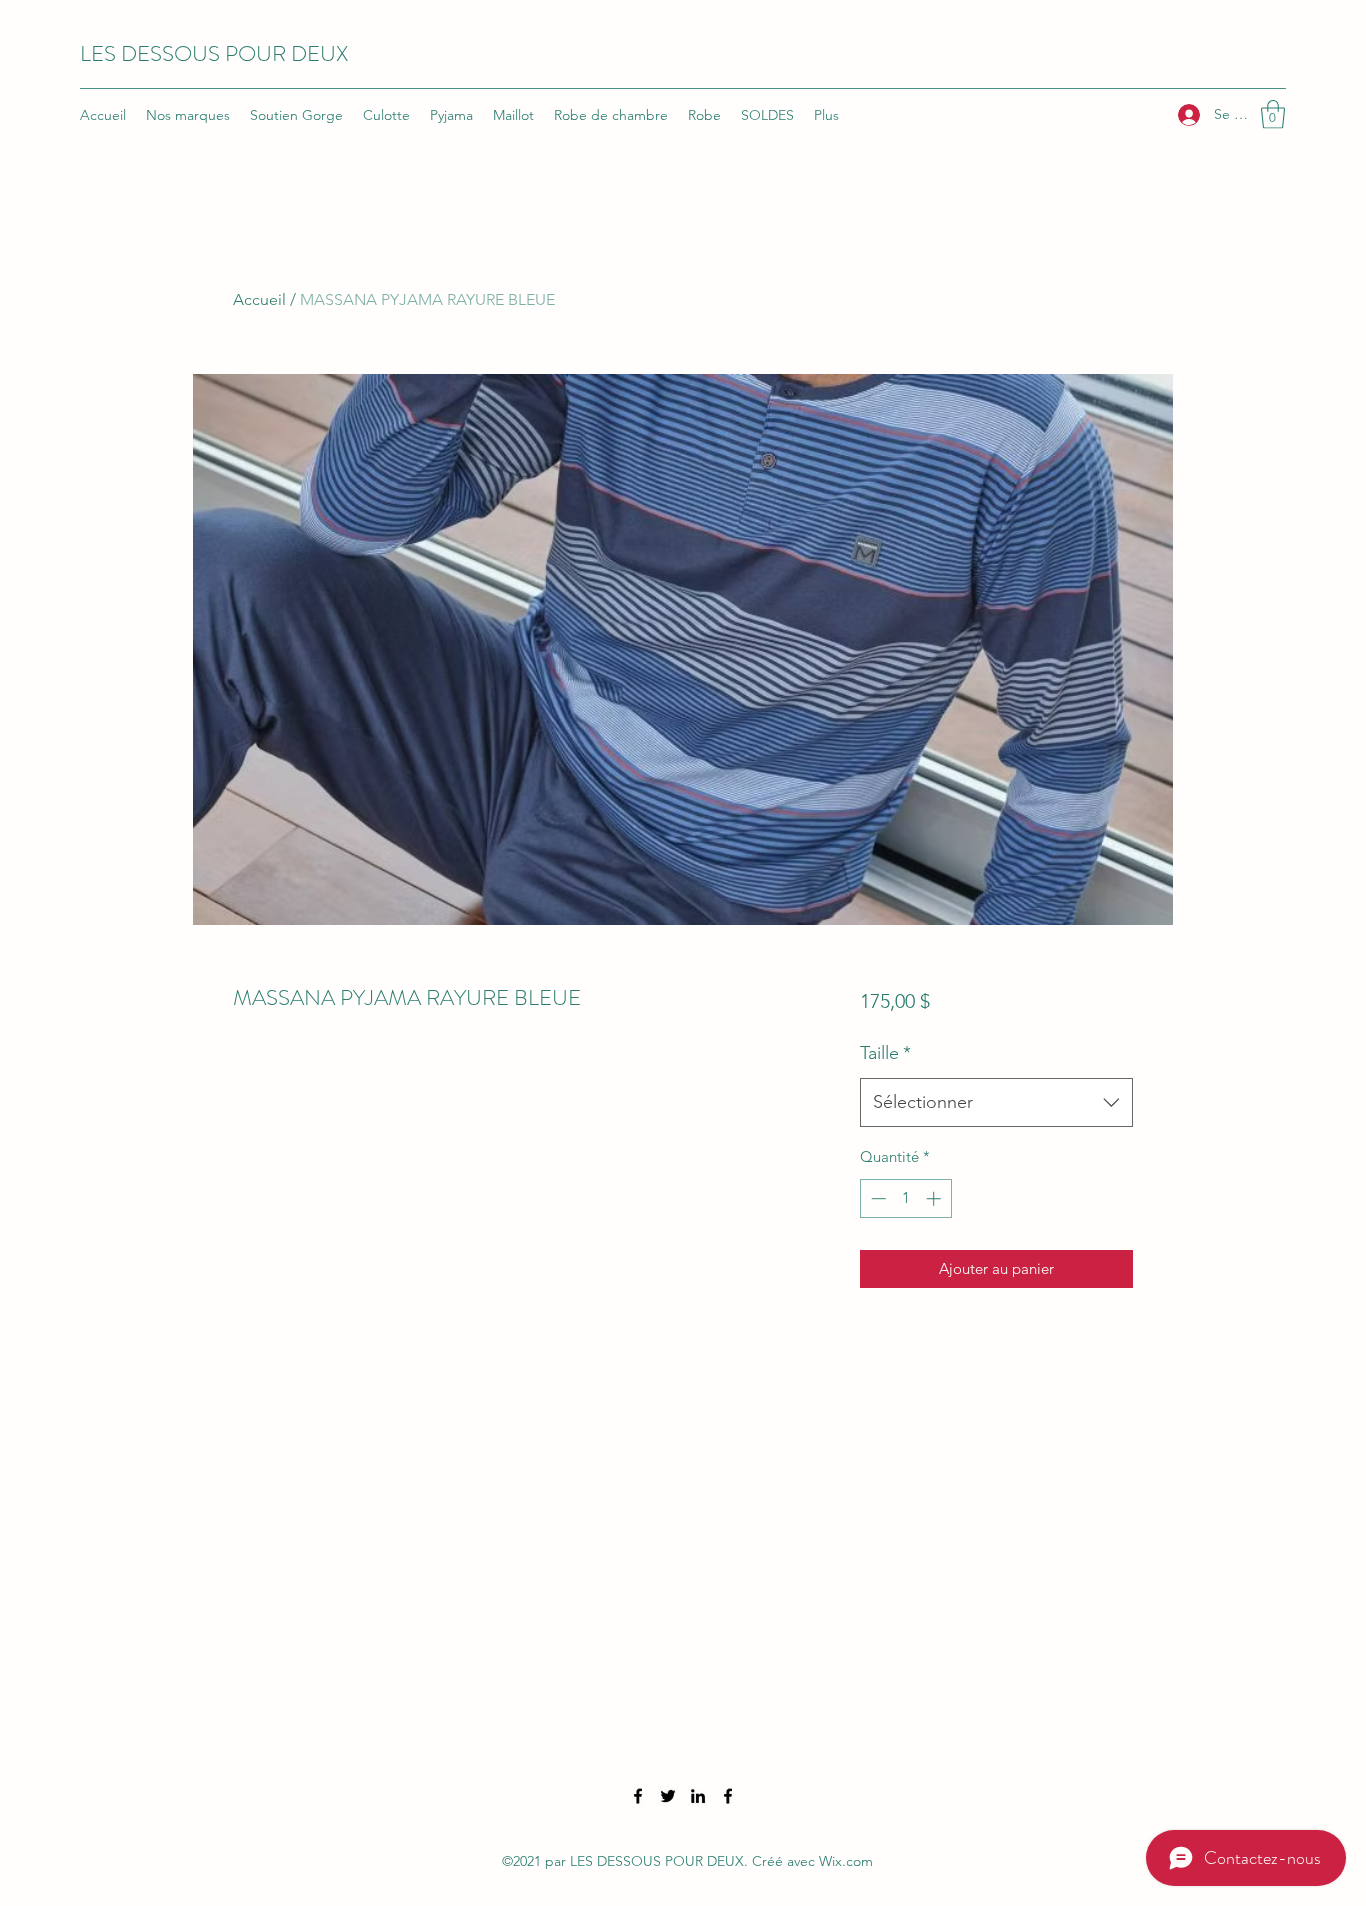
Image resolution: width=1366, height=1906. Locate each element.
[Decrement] (876, 1198)
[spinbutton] (905, 1198)
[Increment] (935, 1198)
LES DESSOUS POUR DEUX (214, 53)
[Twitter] (668, 1796)
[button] (1273, 114)
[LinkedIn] (698, 1796)
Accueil (259, 299)
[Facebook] (638, 1796)
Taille (885, 1053)
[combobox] (996, 1103)
